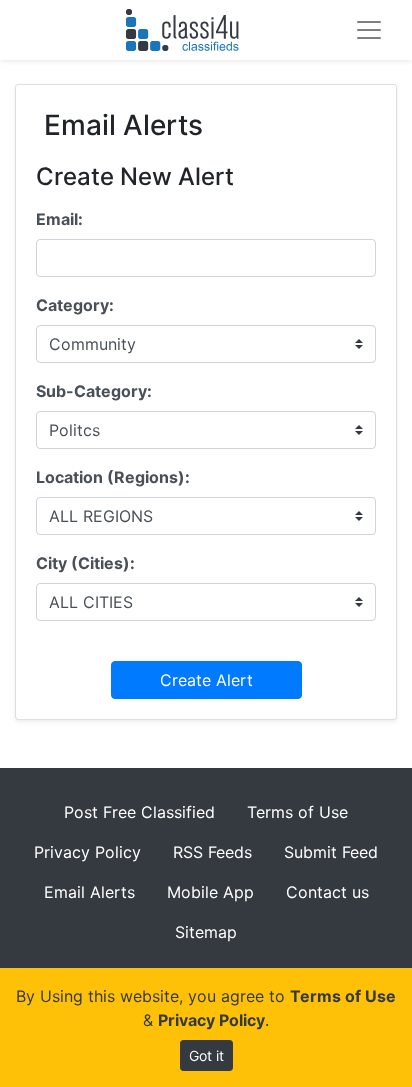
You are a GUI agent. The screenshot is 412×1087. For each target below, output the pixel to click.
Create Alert (206, 680)
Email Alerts (89, 892)
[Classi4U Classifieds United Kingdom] (186, 30)
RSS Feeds (212, 852)
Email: (59, 219)
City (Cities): (85, 563)
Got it (206, 1055)
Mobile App (210, 892)
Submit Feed (331, 852)
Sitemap (206, 932)
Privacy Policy (87, 852)
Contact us (327, 892)
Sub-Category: (94, 391)
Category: (75, 305)
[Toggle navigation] (369, 30)
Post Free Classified (139, 812)
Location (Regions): (113, 477)
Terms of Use (297, 812)
